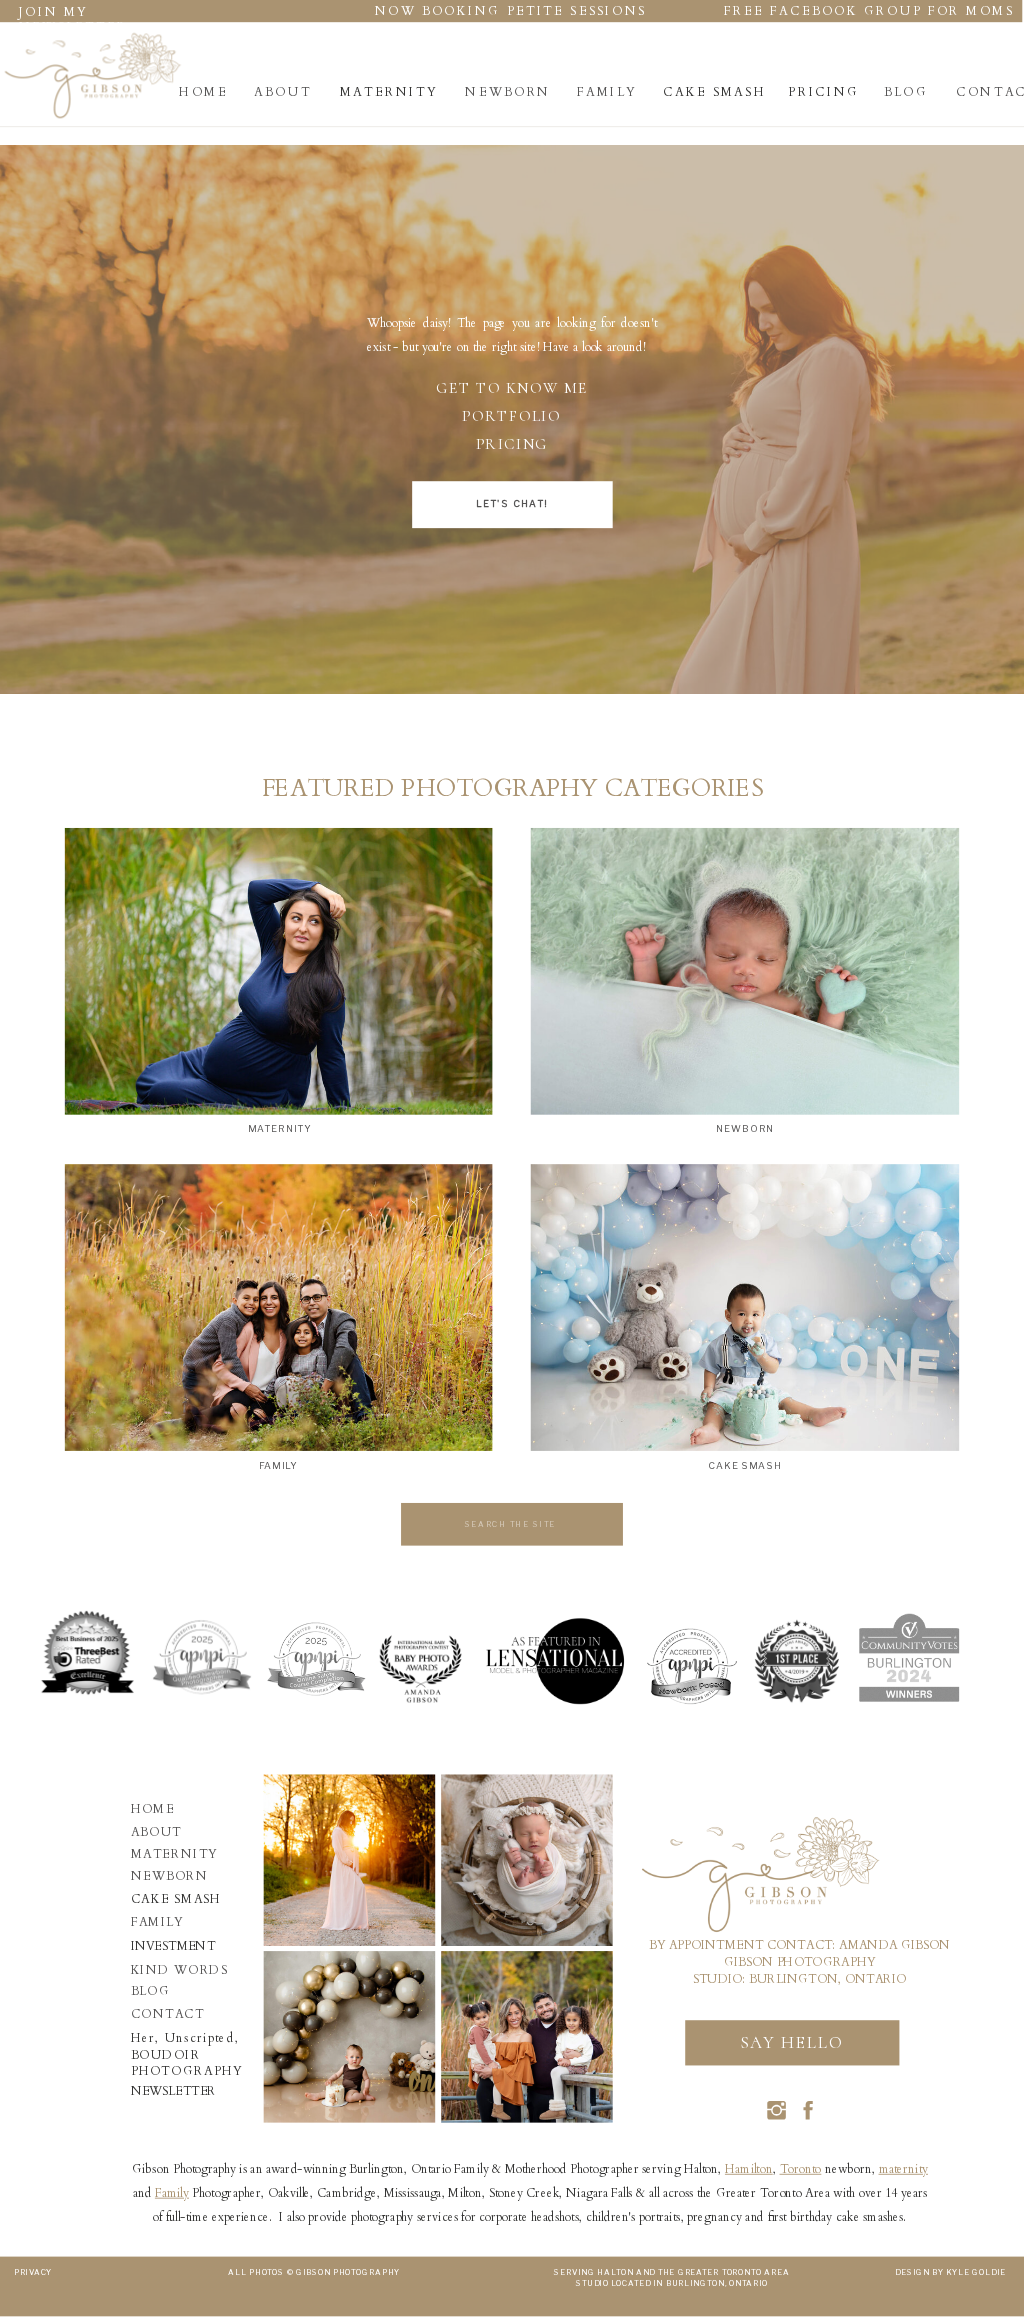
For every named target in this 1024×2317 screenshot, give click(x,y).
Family (172, 2193)
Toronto (801, 2169)
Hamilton (749, 2169)
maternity (903, 2169)
